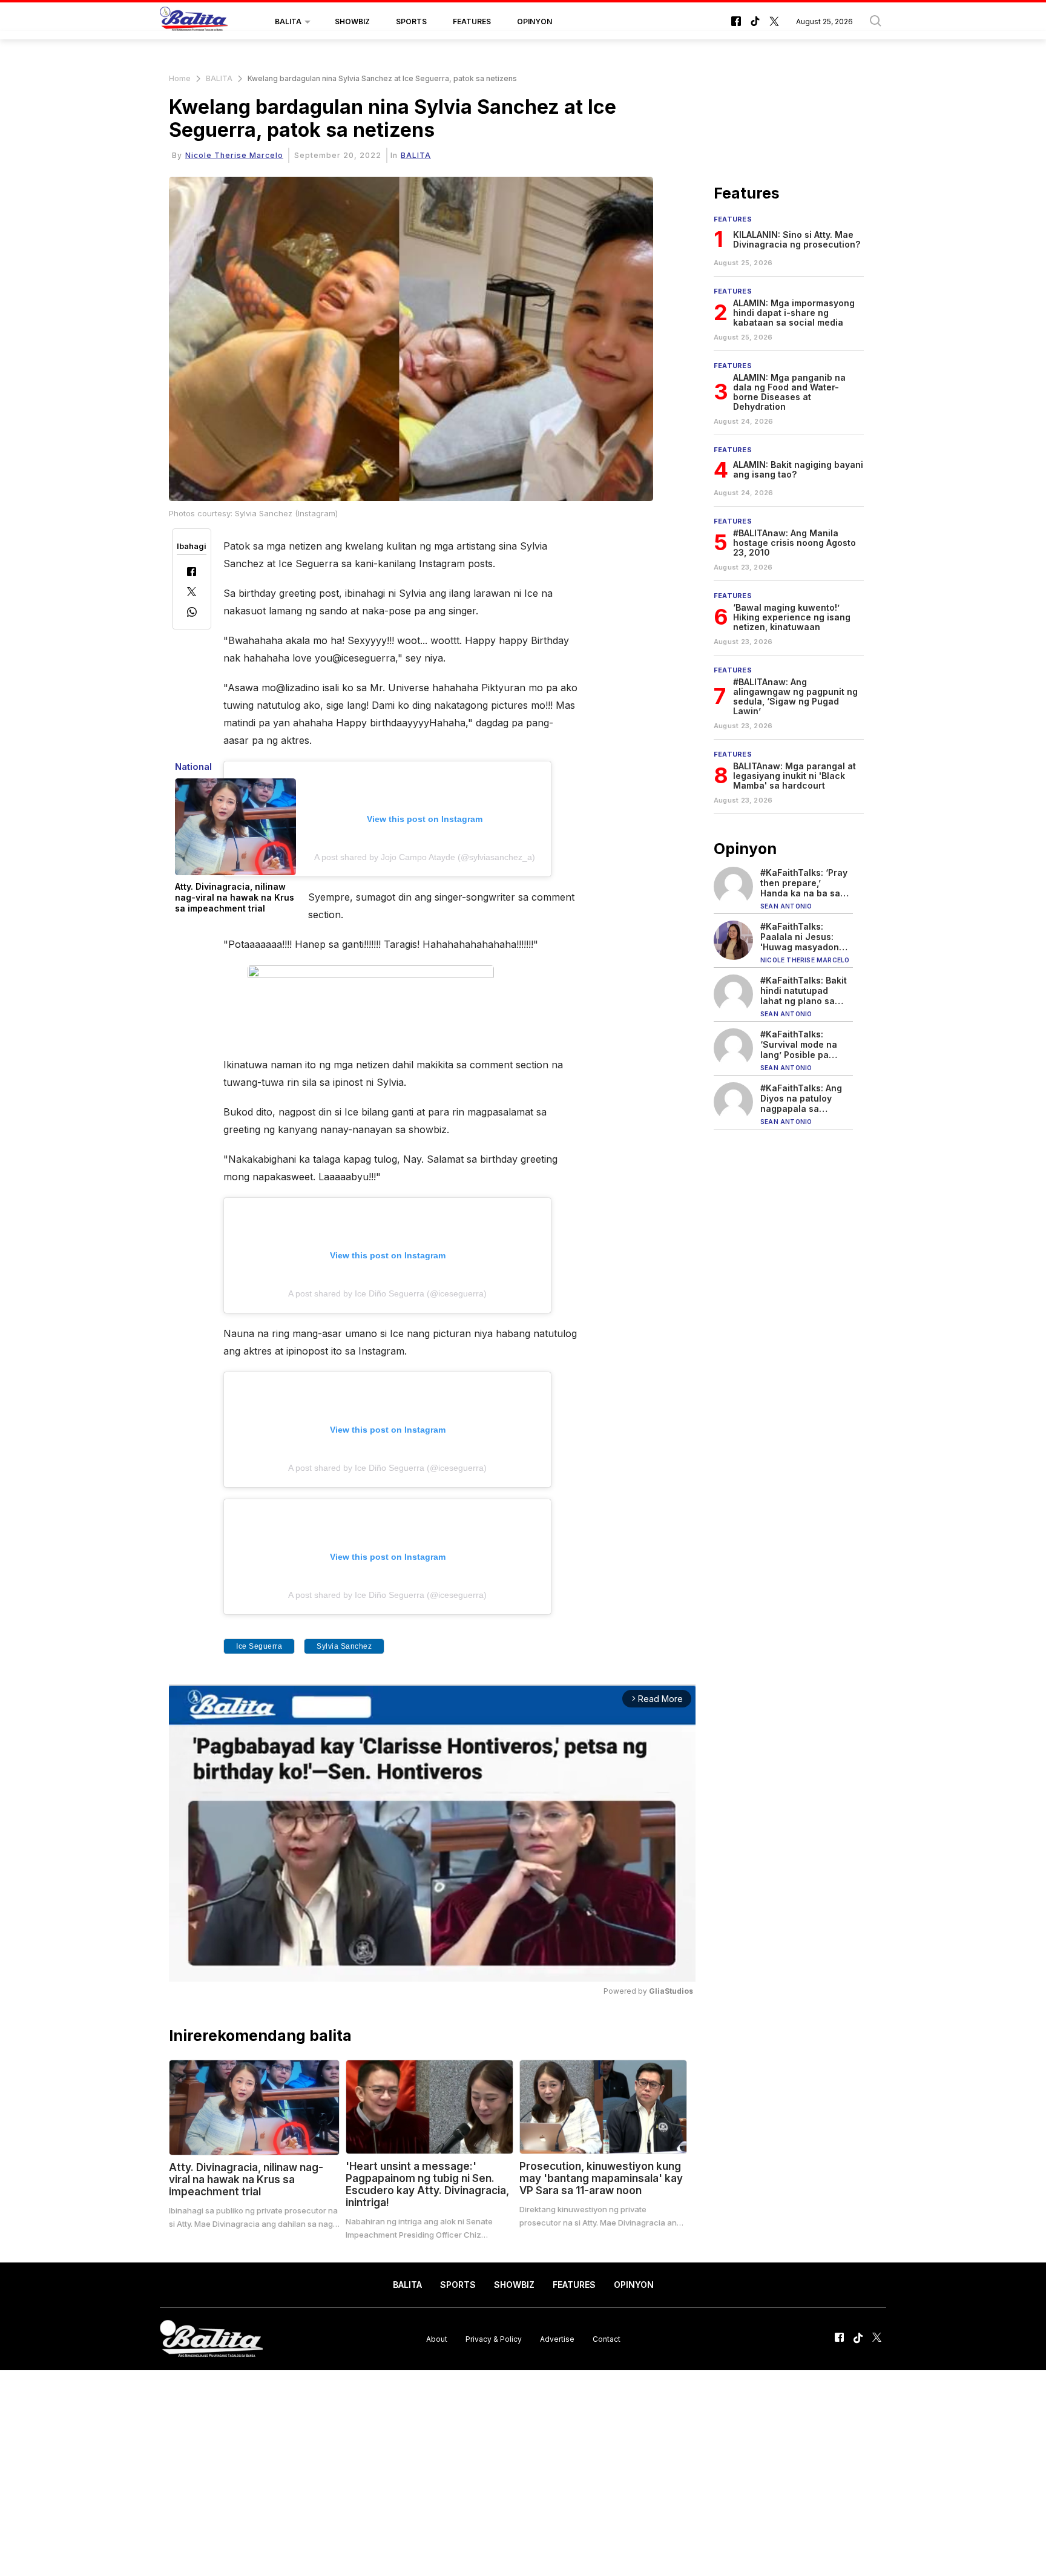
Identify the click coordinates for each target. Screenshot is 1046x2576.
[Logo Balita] (194, 22)
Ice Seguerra (259, 1646)
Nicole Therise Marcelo (234, 155)
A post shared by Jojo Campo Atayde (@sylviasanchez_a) (425, 857)
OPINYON (535, 21)
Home (180, 78)
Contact (607, 2338)
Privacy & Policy (494, 2338)
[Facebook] (192, 573)
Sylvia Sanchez (344, 1646)
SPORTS (411, 21)
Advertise (557, 2338)
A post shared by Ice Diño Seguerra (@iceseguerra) (387, 1293)
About (437, 2338)
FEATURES (472, 21)
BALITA (288, 21)
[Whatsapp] (192, 613)
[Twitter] (192, 593)
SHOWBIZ (352, 21)
